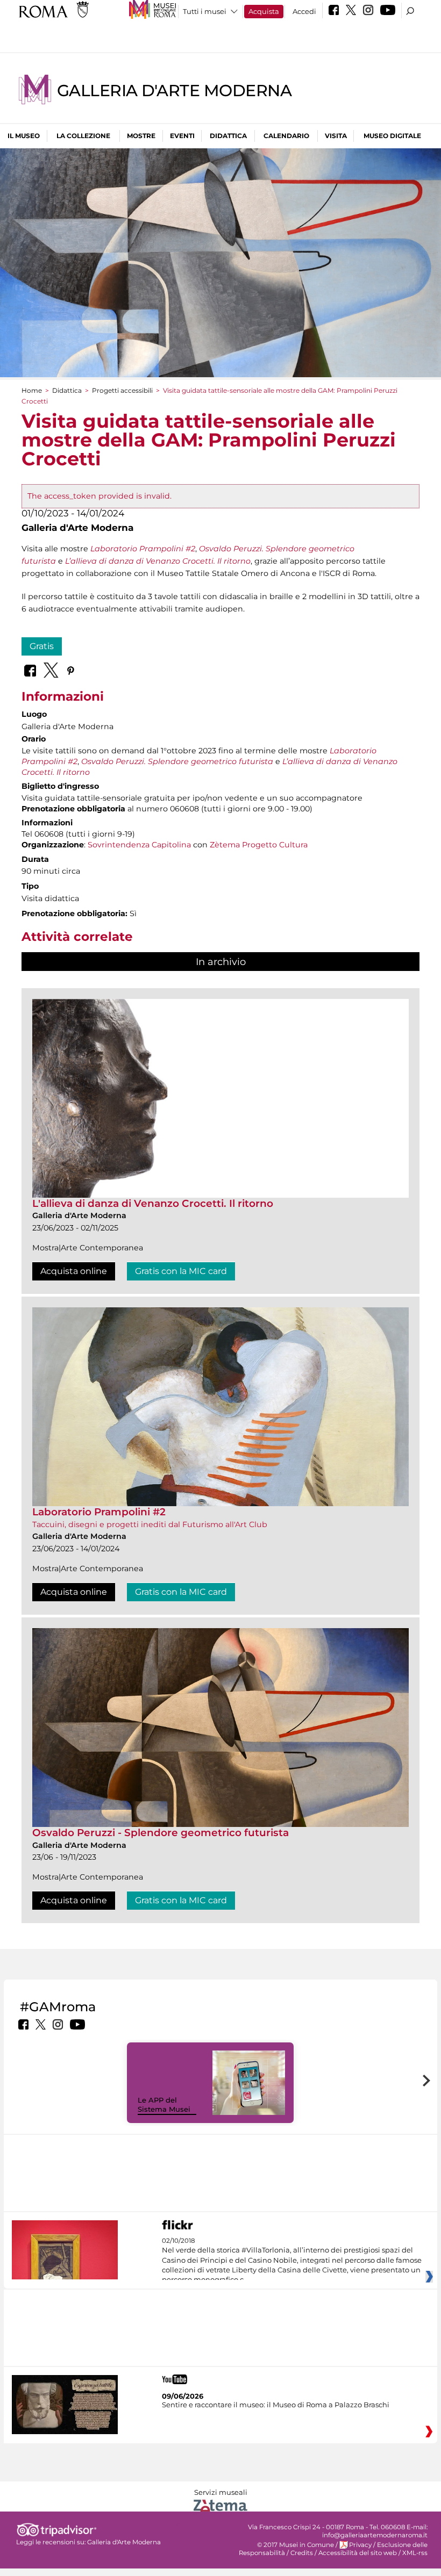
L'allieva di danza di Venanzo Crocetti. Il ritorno (153, 1203)
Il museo (24, 136)
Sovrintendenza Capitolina (139, 845)
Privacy (360, 2545)
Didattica (228, 136)
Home (32, 390)
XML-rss (415, 2553)
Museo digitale (392, 136)
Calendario (286, 136)
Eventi (182, 136)
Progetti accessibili (122, 390)
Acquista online (74, 1271)
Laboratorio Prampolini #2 (99, 1512)
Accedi (304, 11)
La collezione (83, 136)
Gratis (42, 646)
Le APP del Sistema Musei (164, 2104)
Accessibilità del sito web (358, 2553)
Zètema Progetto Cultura (259, 845)
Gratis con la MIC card (181, 1271)
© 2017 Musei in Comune (296, 2545)
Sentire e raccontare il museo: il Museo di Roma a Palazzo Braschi (276, 2405)
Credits (302, 2553)
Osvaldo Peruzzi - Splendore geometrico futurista (161, 1833)
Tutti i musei (205, 11)
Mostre (141, 136)
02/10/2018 (292, 2261)
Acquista (264, 11)
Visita (336, 136)
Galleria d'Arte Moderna (174, 91)
